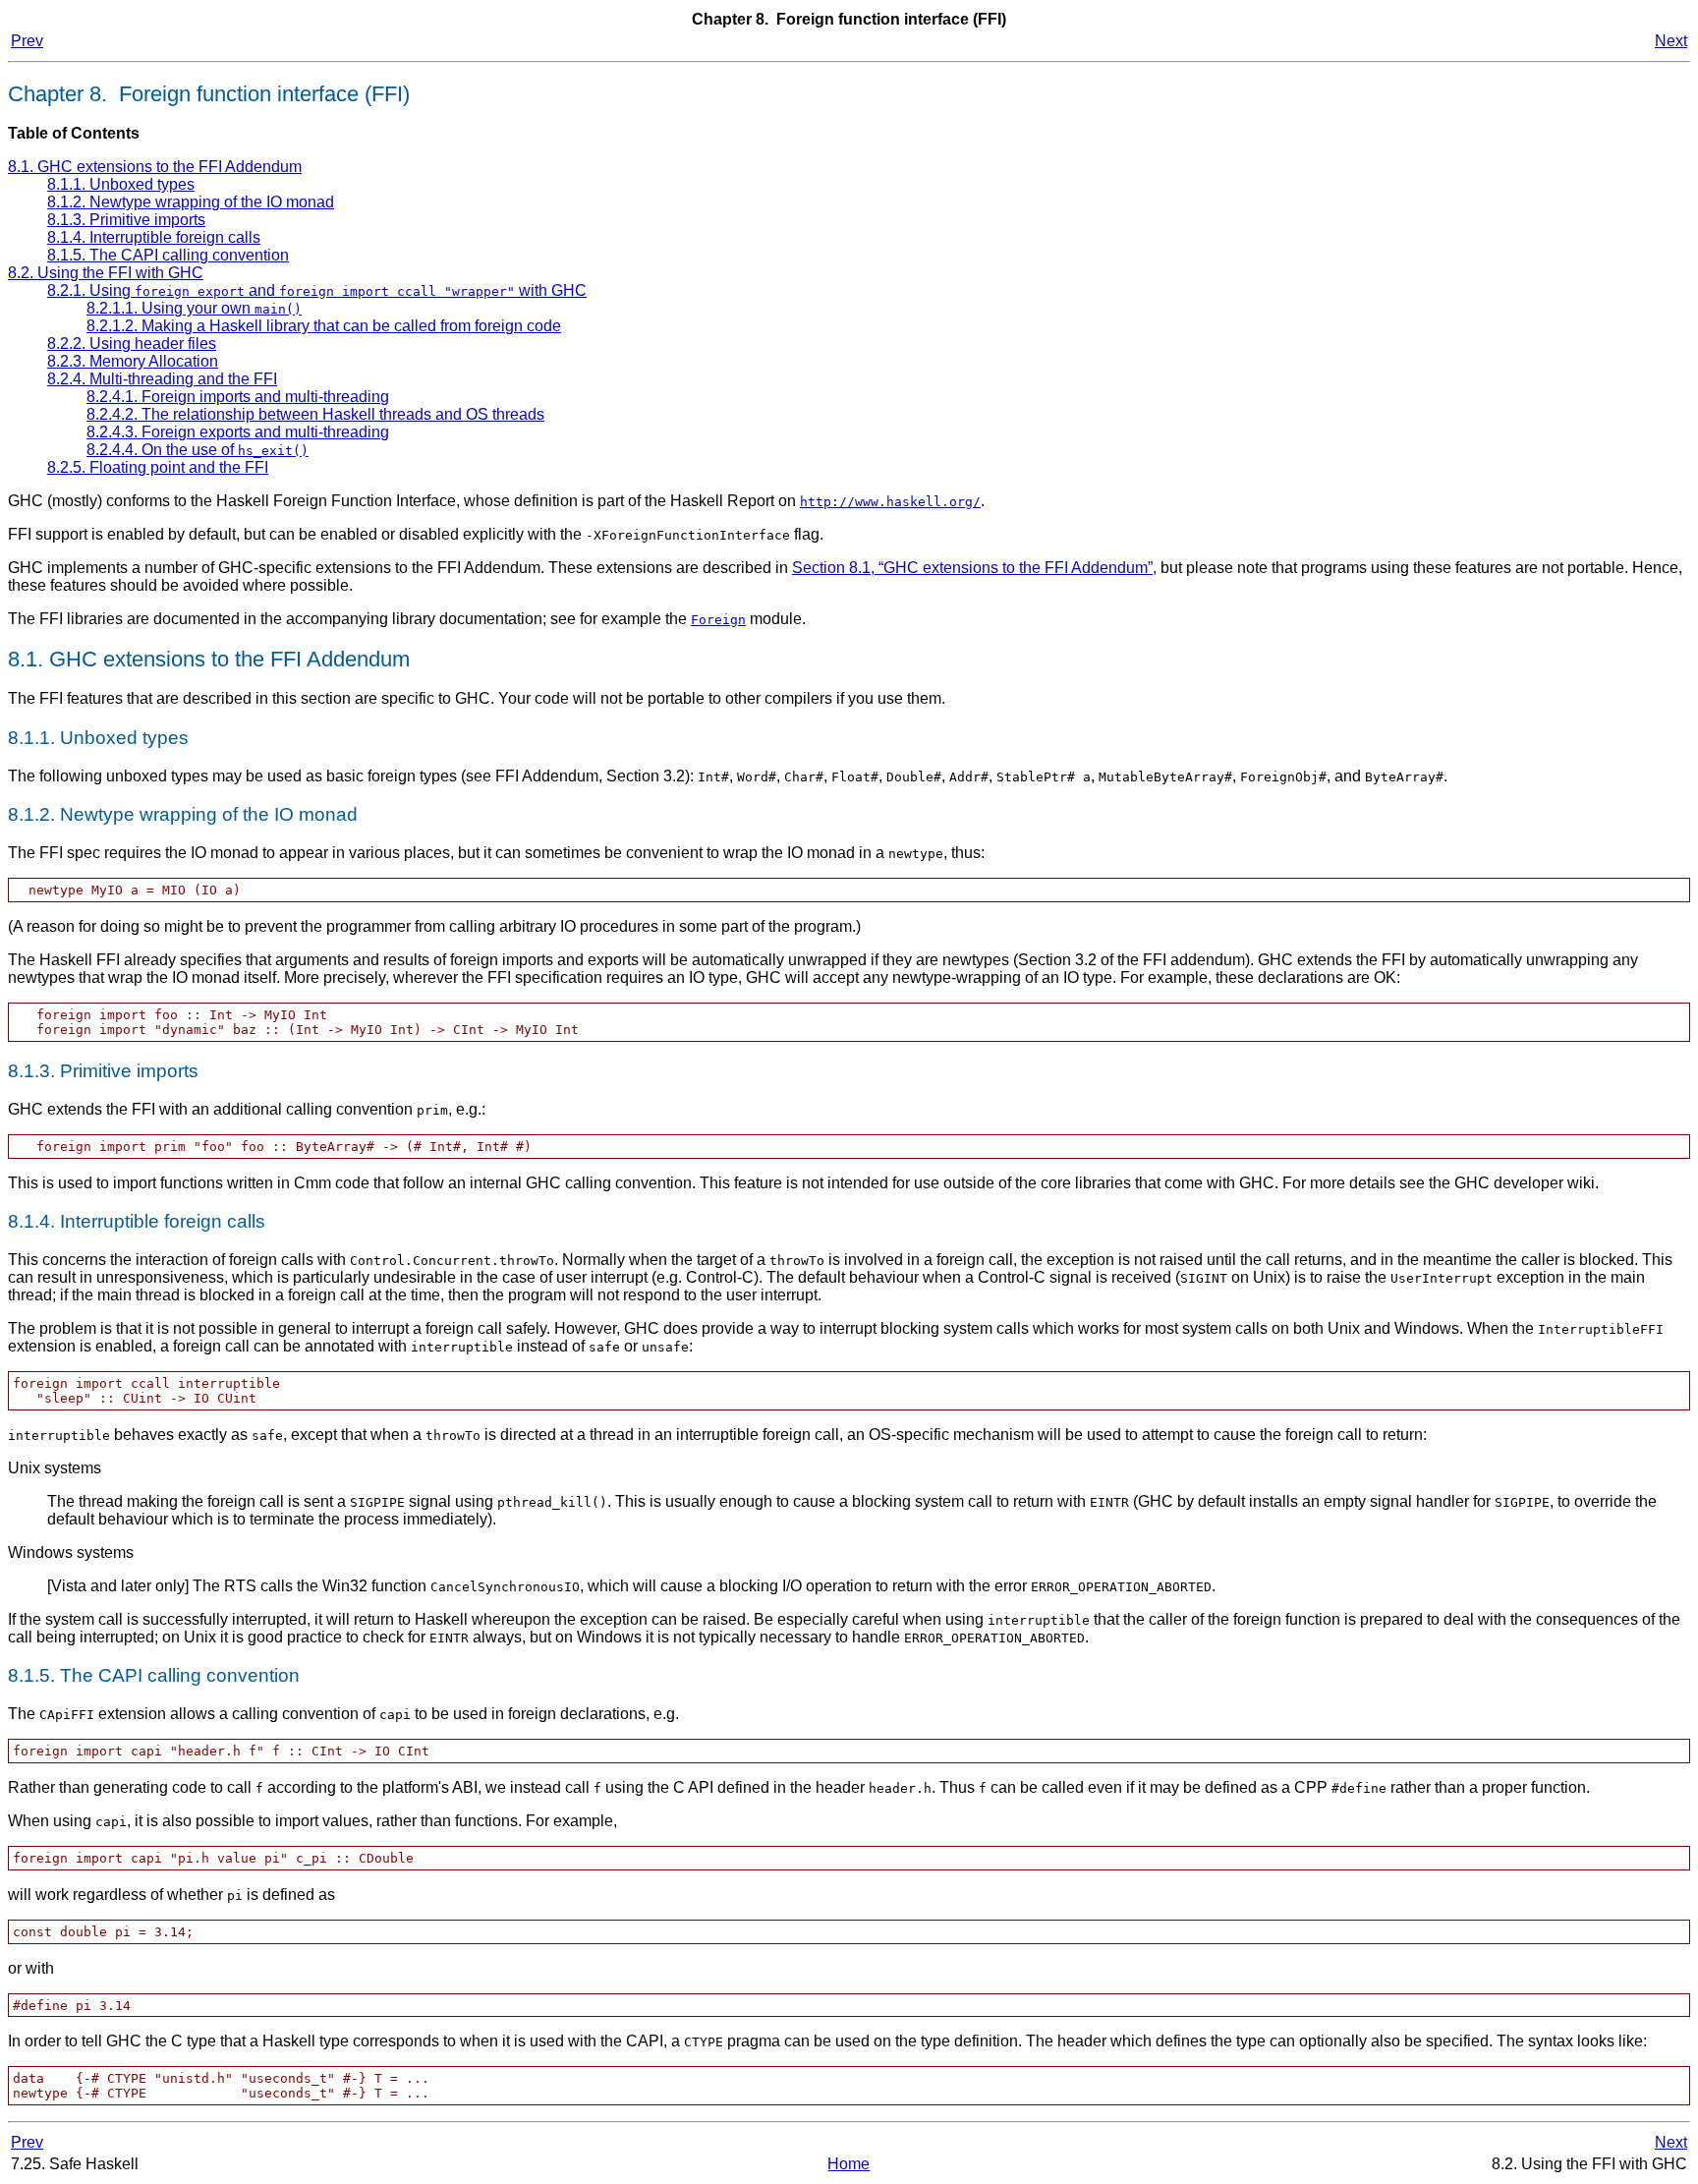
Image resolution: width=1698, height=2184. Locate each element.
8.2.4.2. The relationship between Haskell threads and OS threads (315, 414)
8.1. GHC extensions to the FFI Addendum (155, 167)
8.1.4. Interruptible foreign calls (154, 237)
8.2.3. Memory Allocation (133, 361)
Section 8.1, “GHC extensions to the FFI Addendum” (972, 568)
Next (1671, 41)
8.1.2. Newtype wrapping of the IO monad (191, 202)
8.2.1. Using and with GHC (317, 290)
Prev (27, 41)
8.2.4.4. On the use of (198, 450)
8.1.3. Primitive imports (126, 220)
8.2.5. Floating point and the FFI (158, 467)
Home (849, 2164)
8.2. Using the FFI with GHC (106, 273)
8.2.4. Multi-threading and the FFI (162, 379)
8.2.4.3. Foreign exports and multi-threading (238, 432)
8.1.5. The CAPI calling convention (168, 255)
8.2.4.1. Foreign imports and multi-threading (238, 397)
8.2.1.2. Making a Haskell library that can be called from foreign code (324, 326)
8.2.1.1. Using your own (194, 308)
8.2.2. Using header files (132, 344)
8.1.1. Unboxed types (121, 184)
